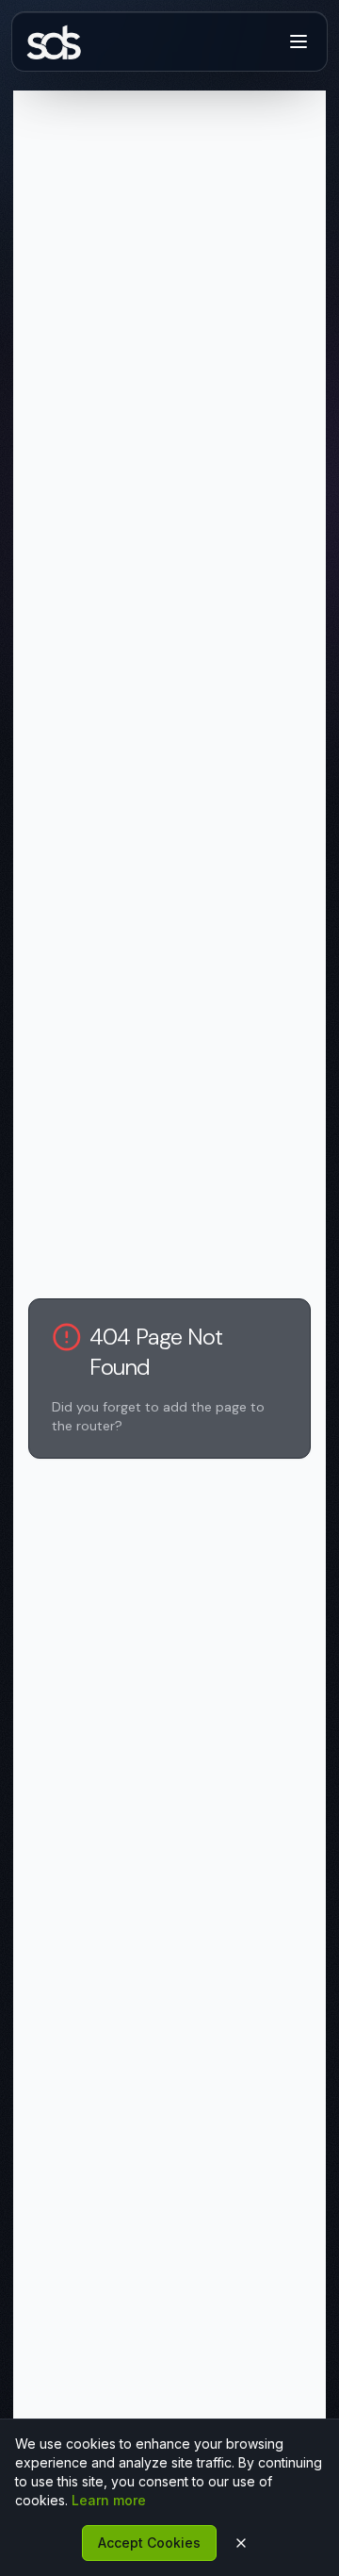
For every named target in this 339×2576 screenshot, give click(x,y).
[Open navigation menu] (299, 41)
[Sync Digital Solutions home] (58, 41)
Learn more (109, 2500)
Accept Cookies (149, 2543)
